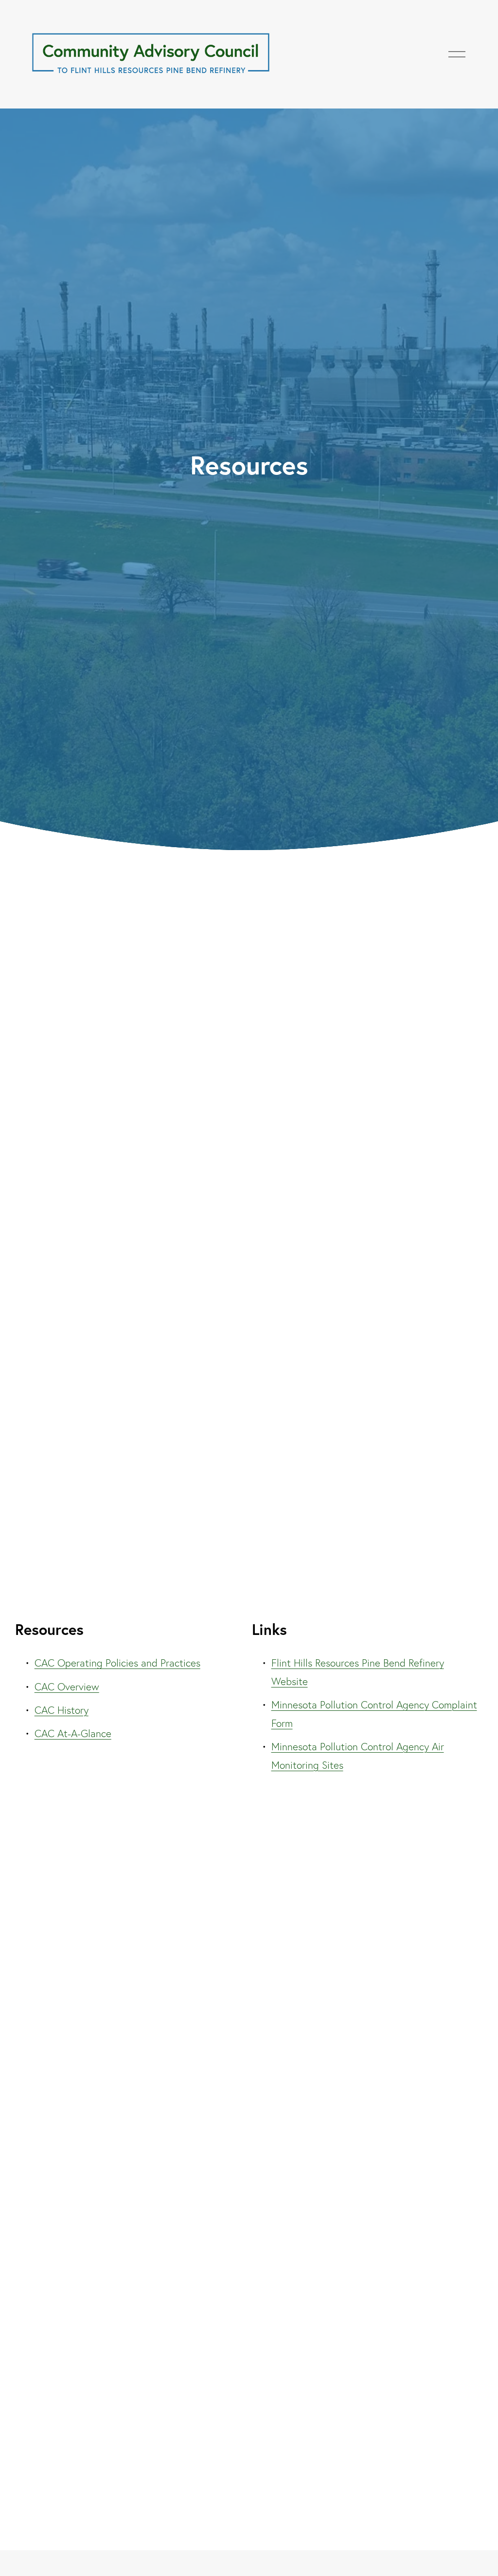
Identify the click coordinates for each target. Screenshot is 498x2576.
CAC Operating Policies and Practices (117, 1663)
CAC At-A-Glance (73, 1733)
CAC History (62, 1710)
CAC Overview (67, 1687)
